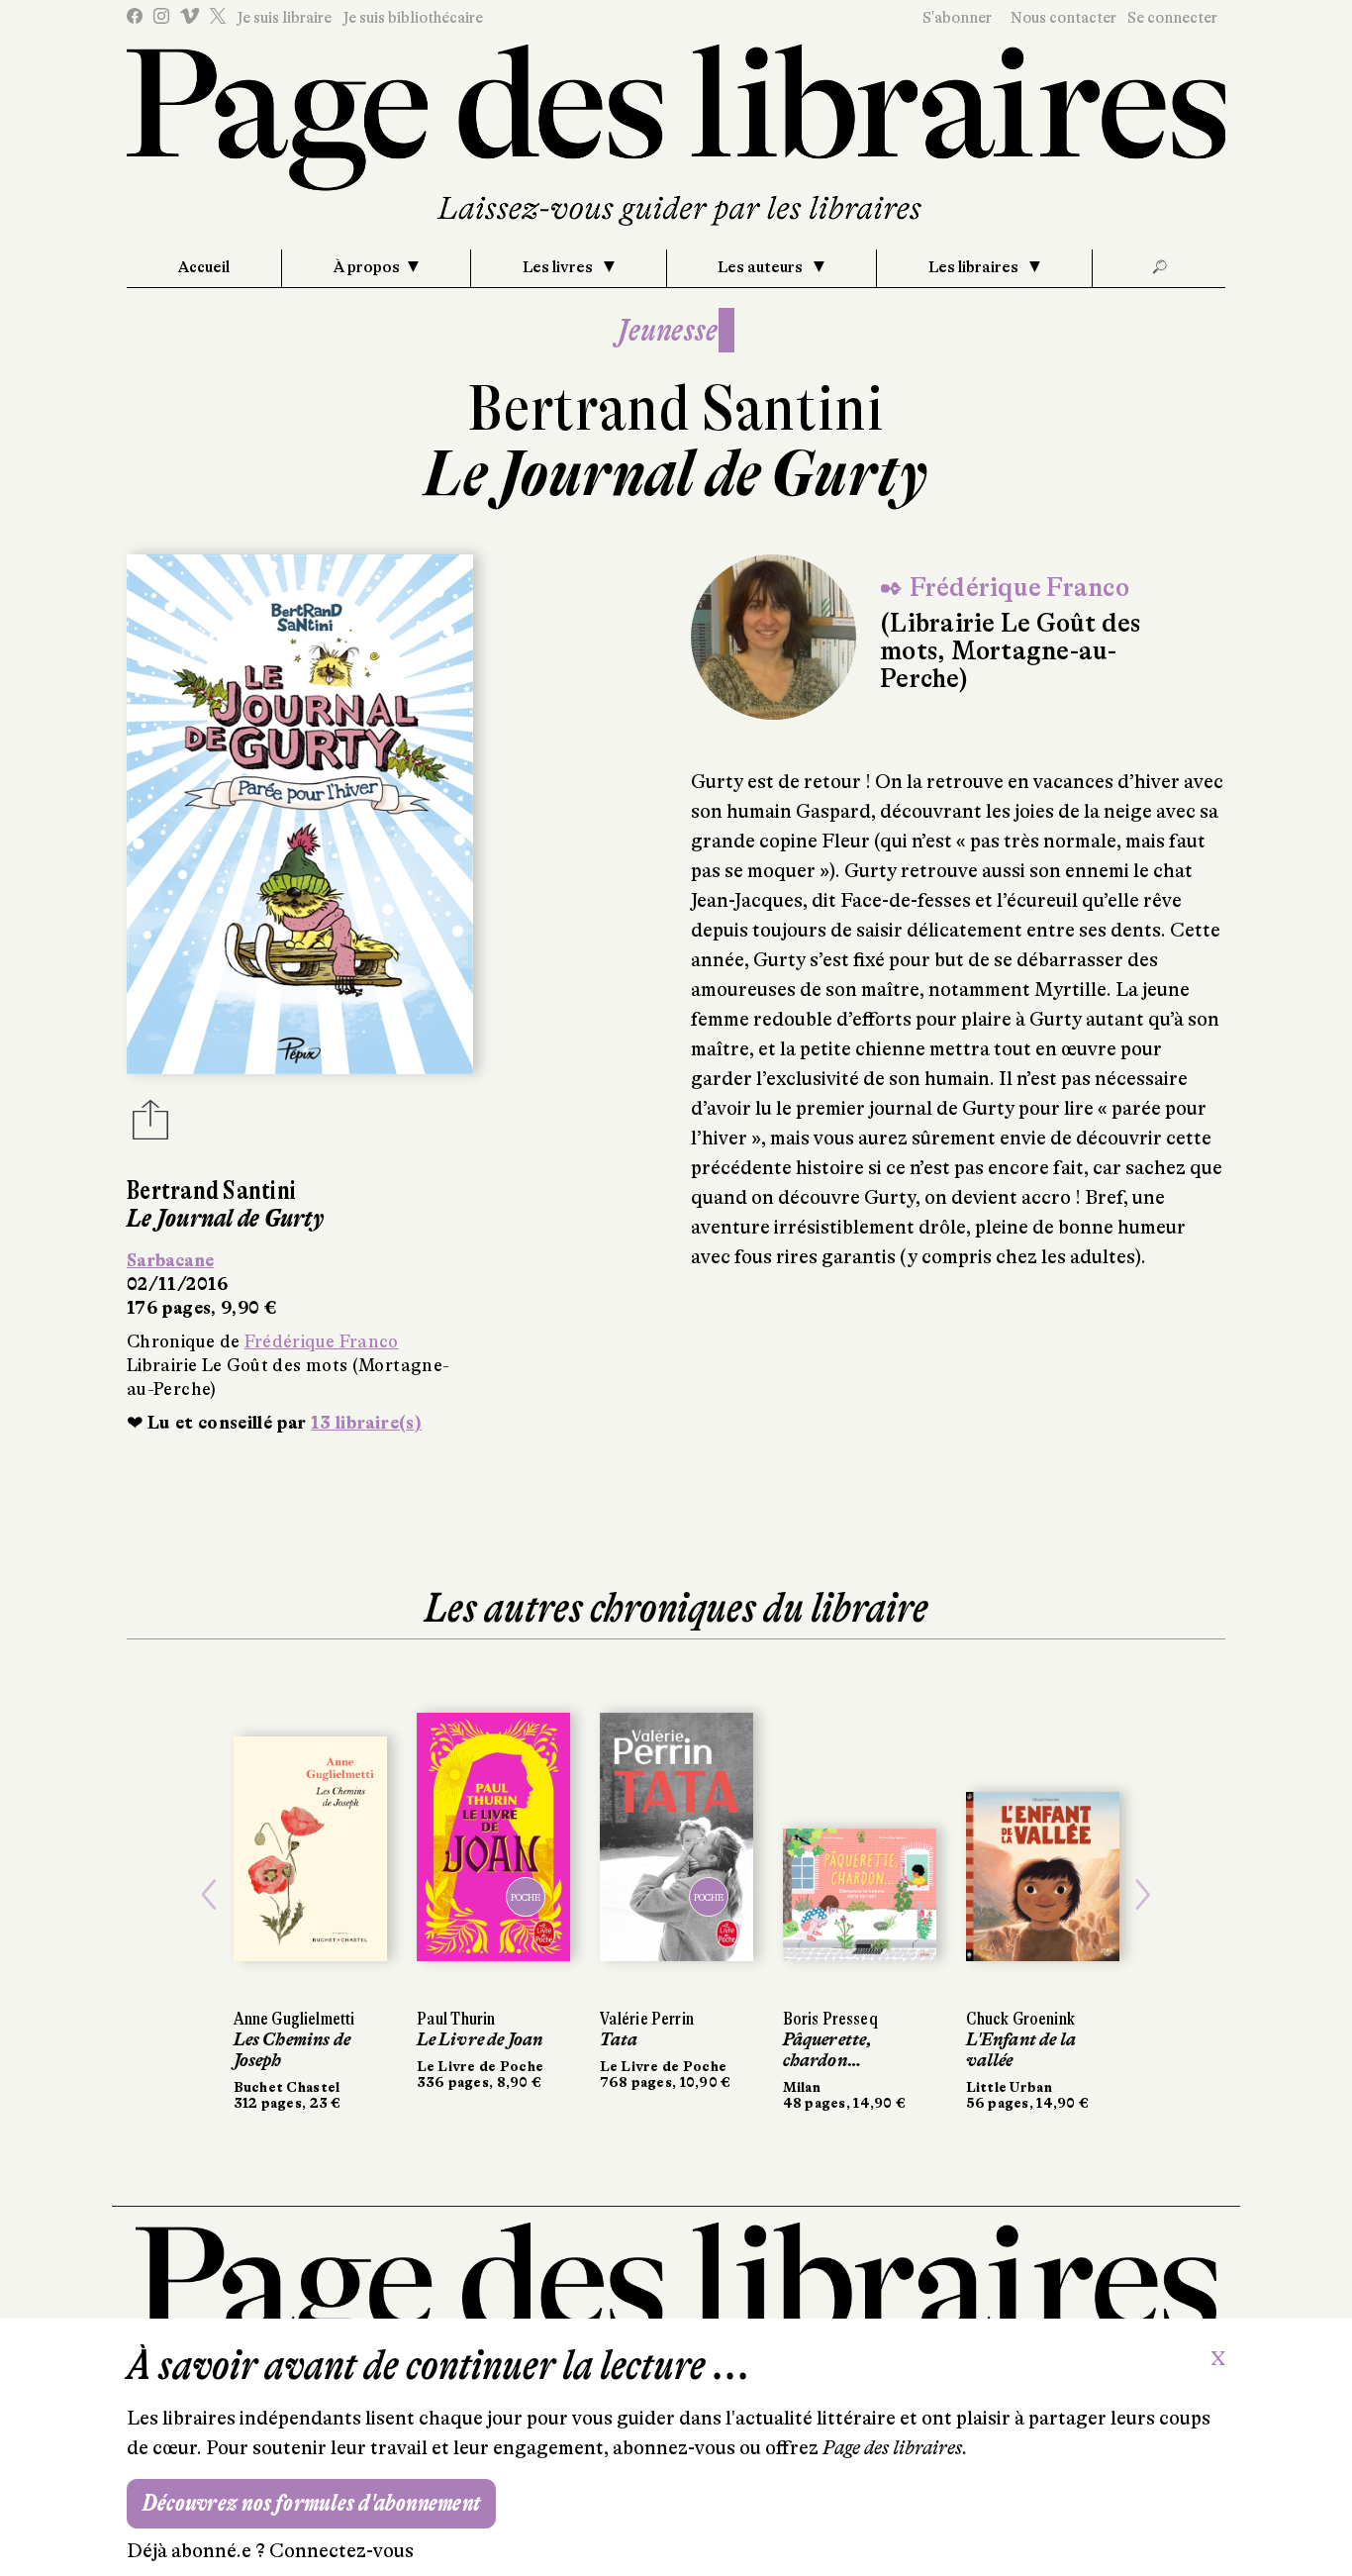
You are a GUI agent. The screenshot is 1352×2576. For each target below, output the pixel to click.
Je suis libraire (284, 18)
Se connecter (1172, 18)
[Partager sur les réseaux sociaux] (150, 1126)
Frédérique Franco (322, 1341)
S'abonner (957, 18)
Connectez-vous (341, 2551)
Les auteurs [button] (762, 267)
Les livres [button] (559, 267)
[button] (209, 1895)
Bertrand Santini (676, 408)
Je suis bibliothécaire (413, 18)
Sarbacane (170, 1260)
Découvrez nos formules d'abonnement (311, 2503)
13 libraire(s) (366, 1423)
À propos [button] (367, 267)
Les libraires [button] (975, 267)
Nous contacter (1063, 18)
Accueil (204, 267)
